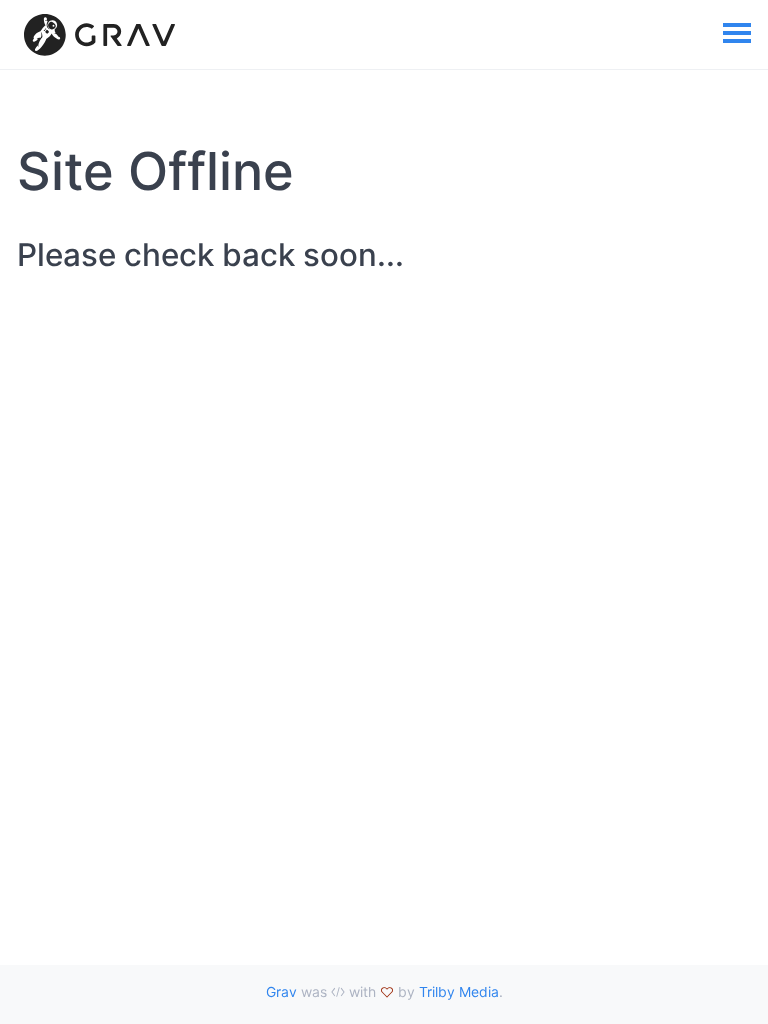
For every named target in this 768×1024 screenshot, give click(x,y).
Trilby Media (459, 991)
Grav (281, 991)
